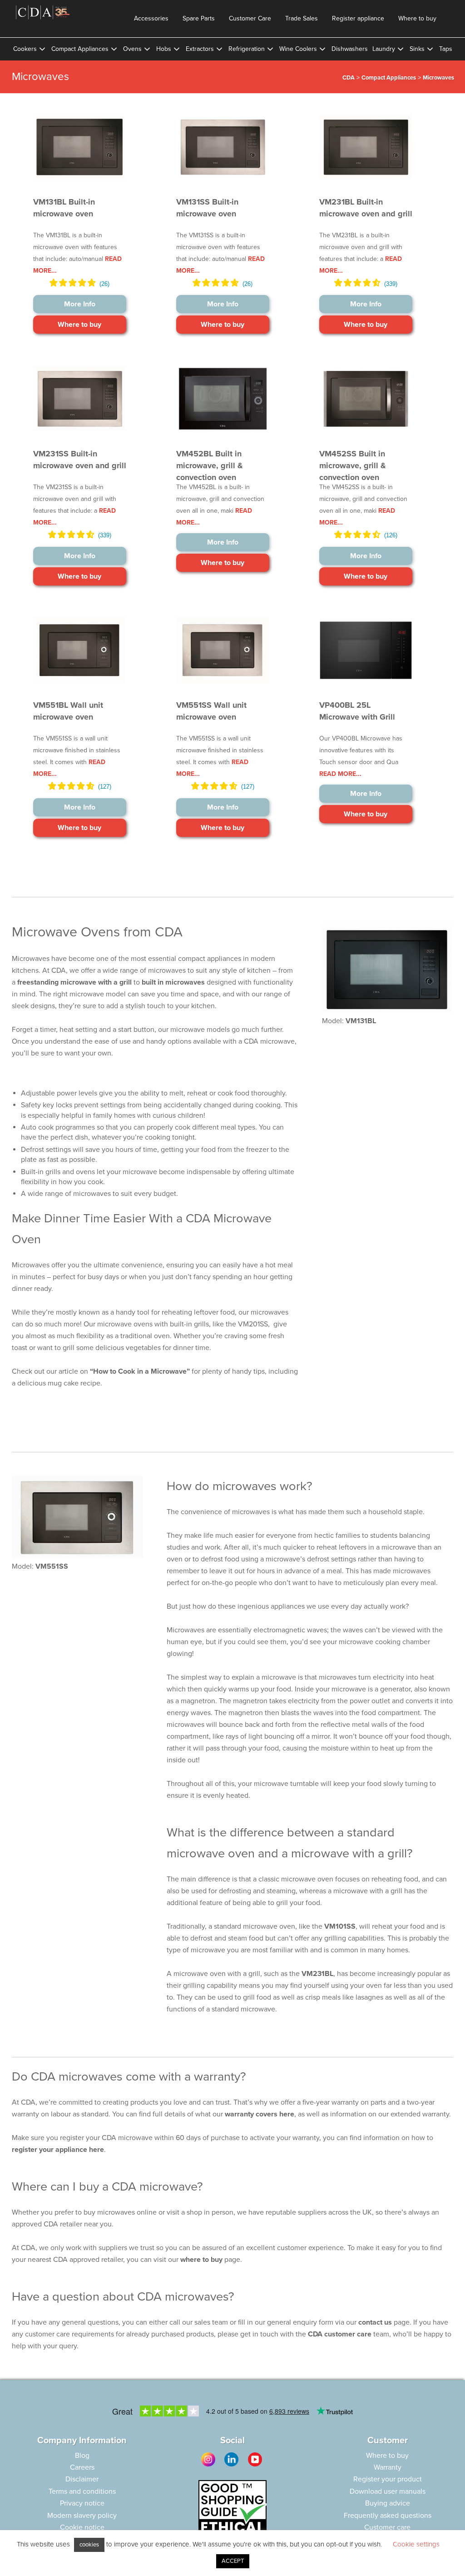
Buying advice (388, 2503)
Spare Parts (199, 18)
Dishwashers (350, 49)
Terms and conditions (82, 2491)
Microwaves (438, 78)
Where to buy (417, 18)
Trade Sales (302, 18)
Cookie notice (82, 2527)
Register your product (388, 2479)
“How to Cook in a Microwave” (140, 1371)
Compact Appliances (80, 49)
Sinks (417, 49)
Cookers (25, 49)
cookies (89, 2545)
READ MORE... (340, 774)
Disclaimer (82, 2479)
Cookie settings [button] (416, 2544)
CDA (349, 78)
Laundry (384, 49)
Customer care (387, 2527)
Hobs (164, 49)
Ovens (132, 49)
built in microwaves (173, 982)
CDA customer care (340, 2334)
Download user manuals (388, 2491)
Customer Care (250, 18)
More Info (80, 304)
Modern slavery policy (82, 2516)
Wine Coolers (298, 49)
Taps (446, 49)
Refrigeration (247, 49)
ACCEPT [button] (233, 2561)
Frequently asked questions (388, 2516)
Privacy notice (82, 2503)
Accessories (151, 18)
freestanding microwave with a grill (74, 982)
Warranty (388, 2467)
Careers (82, 2467)
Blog (82, 2456)
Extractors (200, 49)
